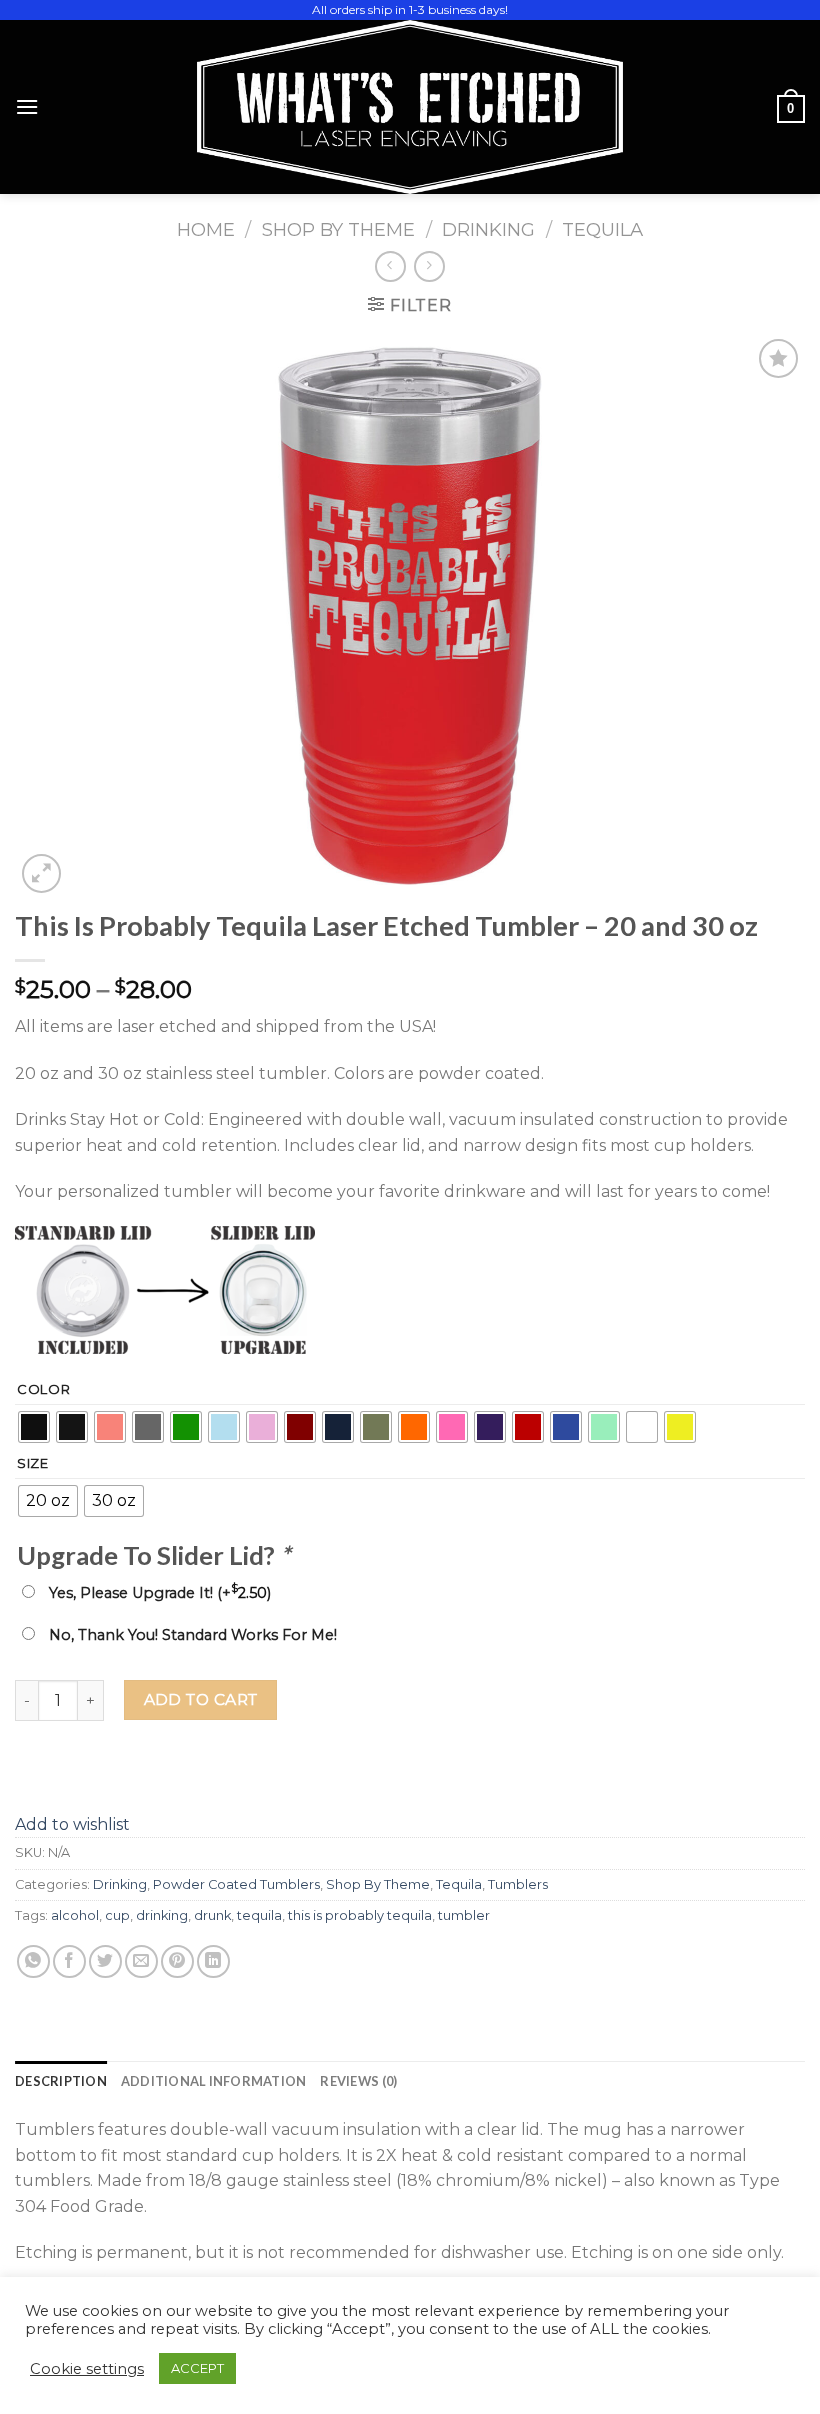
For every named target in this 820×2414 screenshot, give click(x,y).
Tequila (602, 229)
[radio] (34, 1427)
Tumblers (518, 1884)
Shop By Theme (338, 229)
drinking (162, 1915)
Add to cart (201, 1699)
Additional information (214, 2081)
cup (117, 1915)
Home (206, 229)
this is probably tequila (360, 1915)
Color (44, 1390)
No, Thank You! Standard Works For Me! (193, 1635)
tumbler (464, 1915)
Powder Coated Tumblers (236, 1884)
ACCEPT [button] (197, 2368)
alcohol (75, 1915)
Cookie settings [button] (87, 2369)
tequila (259, 1915)
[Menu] (27, 106)
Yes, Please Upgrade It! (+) (160, 1593)
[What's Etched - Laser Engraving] (410, 107)
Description (61, 2081)
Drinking (488, 229)
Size (33, 1464)
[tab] (61, 2081)
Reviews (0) (358, 2081)
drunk (212, 1915)
